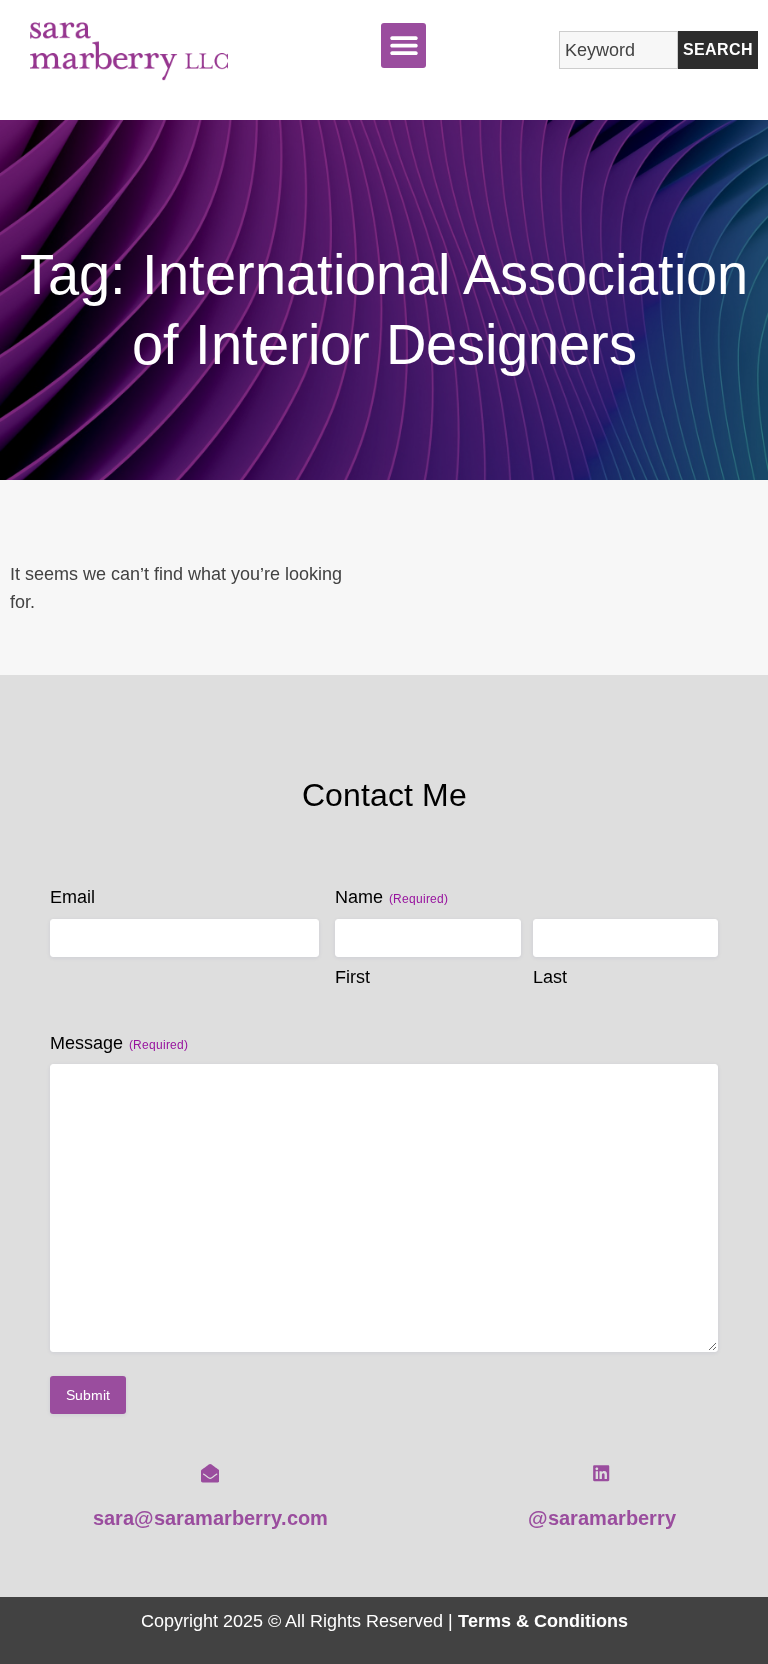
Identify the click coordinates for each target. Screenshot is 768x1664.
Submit (88, 1395)
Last (550, 977)
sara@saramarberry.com (210, 1518)
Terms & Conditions (543, 1620)
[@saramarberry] (601, 1473)
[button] (403, 45)
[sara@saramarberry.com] (210, 1473)
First (352, 977)
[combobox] (618, 50)
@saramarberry (602, 1518)
